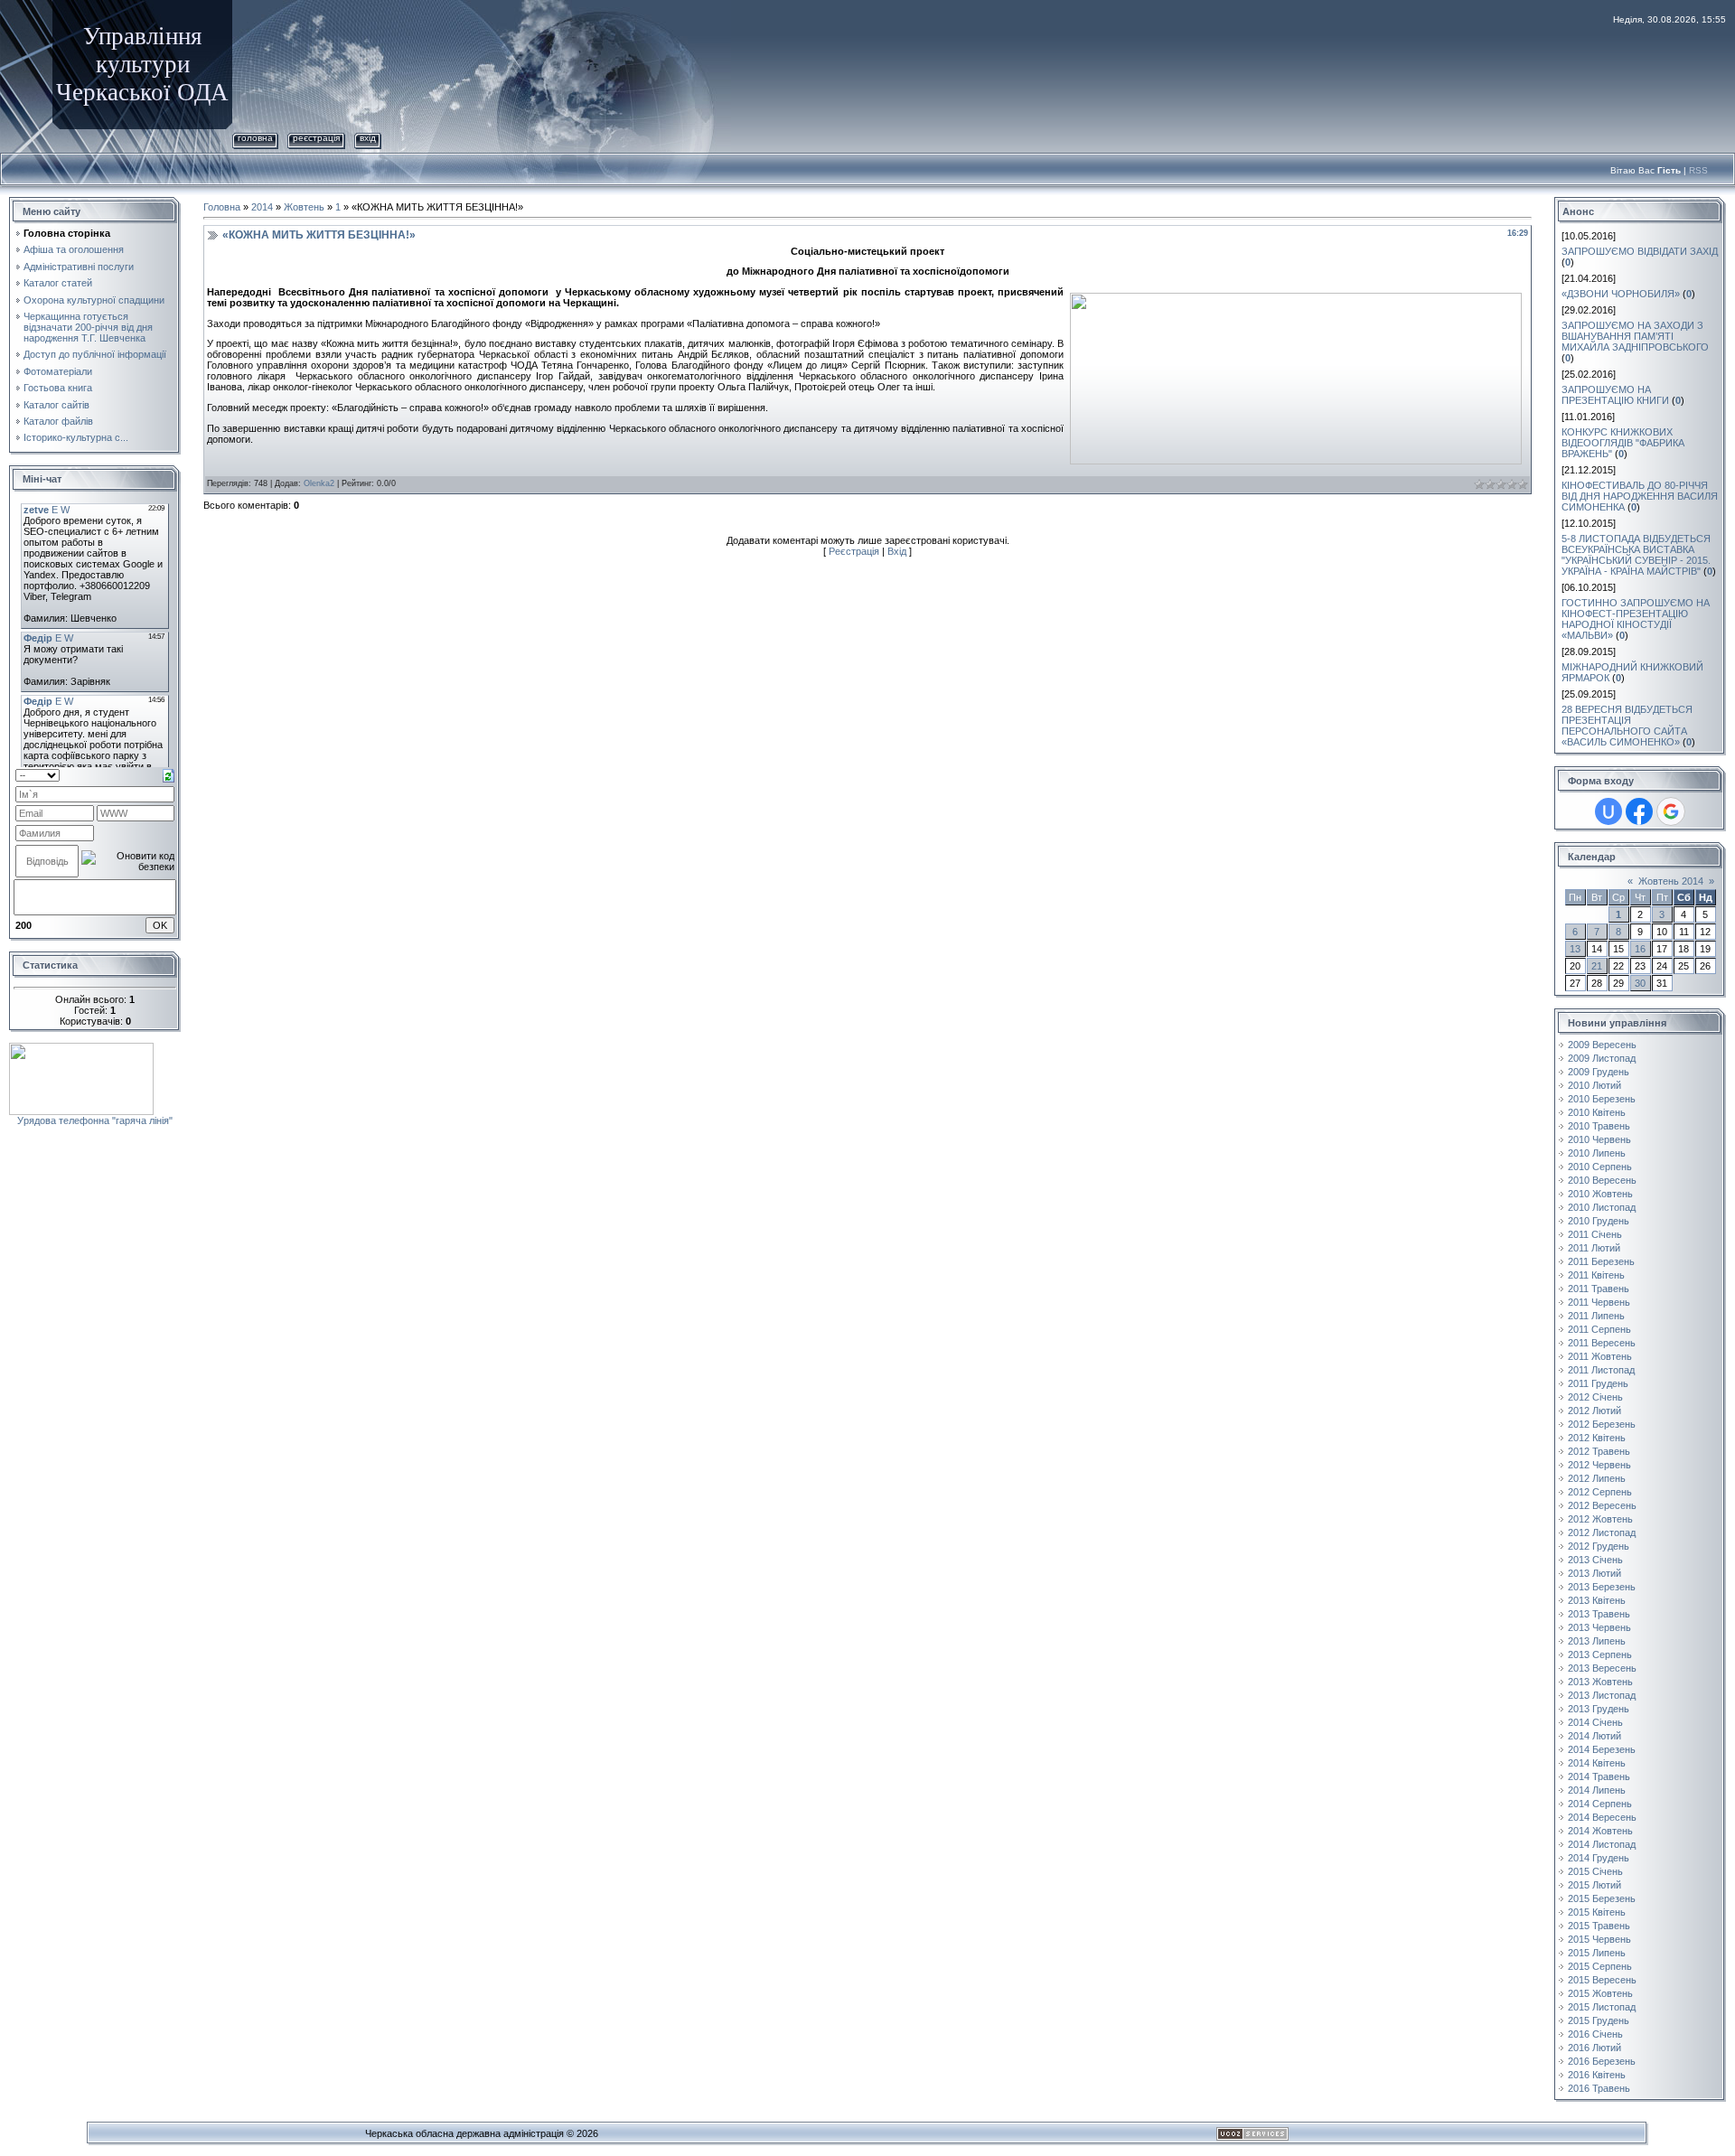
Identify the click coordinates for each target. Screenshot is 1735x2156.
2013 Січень (1595, 1560)
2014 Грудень (1599, 1858)
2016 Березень (1602, 2061)
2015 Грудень (1599, 2020)
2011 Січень (1595, 1234)
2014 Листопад (1602, 1844)
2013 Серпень (1600, 1654)
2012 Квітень (1597, 1438)
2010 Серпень (1600, 1167)
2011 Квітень (1596, 1275)
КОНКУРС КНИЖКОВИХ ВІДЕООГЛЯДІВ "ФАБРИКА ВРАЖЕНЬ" (1623, 443)
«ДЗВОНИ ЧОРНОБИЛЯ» (1621, 294)
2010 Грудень (1599, 1221)
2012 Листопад (1602, 1533)
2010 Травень (1599, 1126)
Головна (255, 138)
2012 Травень (1599, 1451)
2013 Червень (1599, 1627)
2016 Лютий (1594, 2048)
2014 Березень (1602, 1749)
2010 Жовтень (1600, 1194)
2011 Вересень (1602, 1343)
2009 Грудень (1599, 1072)
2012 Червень (1599, 1465)
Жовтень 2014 (1671, 881)
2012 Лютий (1594, 1411)
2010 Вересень (1602, 1180)
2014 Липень (1597, 1790)
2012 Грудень (1599, 1546)
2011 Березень (1601, 1261)
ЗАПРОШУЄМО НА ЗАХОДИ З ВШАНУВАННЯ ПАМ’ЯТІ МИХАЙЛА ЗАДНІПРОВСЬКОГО (1635, 336)
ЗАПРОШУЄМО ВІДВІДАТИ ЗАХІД (1640, 251)
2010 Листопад (1602, 1207)
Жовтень (304, 207)
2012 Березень (1602, 1424)
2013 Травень (1599, 1614)
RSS (1698, 170)
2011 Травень (1599, 1289)
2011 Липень (1596, 1316)
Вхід (368, 138)
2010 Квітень (1597, 1112)
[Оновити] (169, 774)
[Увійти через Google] (1671, 811)
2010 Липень (1597, 1153)
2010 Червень (1599, 1139)
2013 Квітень (1597, 1600)
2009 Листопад (1602, 1058)
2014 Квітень (1597, 1763)
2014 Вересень (1602, 1817)
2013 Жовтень (1600, 1682)
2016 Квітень (1597, 2075)
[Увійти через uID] (1608, 811)
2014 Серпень (1600, 1804)
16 (1640, 949)
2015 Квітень (1597, 1912)
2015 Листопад (1602, 2007)
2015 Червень (1599, 1939)
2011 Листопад (1601, 1370)
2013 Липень (1597, 1641)
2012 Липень (1597, 1478)
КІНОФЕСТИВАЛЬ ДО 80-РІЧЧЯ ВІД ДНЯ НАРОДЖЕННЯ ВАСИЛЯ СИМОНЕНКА (1640, 496)
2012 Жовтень (1600, 1519)
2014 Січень (1595, 1722)
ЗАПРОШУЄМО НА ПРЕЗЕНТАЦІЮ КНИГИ (1615, 395)
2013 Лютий (1594, 1573)
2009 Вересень (1602, 1045)
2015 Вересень (1602, 1980)
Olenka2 (319, 483)
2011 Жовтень (1600, 1356)
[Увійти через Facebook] (1639, 811)
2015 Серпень (1600, 1966)
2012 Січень (1595, 1397)
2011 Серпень (1599, 1329)
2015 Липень (1597, 1953)
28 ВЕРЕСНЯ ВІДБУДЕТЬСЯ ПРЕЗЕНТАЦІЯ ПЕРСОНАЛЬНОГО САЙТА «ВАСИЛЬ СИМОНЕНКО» (1627, 726)
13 (1575, 949)
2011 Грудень (1598, 1383)
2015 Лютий (1594, 1885)
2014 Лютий (1594, 1736)
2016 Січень (1595, 2034)
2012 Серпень (1600, 1492)
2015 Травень (1599, 1926)
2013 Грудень (1599, 1709)
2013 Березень (1602, 1587)
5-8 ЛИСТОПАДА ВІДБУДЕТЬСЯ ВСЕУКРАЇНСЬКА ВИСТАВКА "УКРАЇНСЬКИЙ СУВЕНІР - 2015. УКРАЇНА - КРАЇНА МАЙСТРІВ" (1636, 555)
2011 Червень (1599, 1302)
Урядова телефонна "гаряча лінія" (95, 1120)
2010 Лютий (1594, 1085)
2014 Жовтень (1600, 1831)
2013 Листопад (1602, 1695)
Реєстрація (316, 138)
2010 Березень (1602, 1099)
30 (1640, 983)
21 (1597, 966)
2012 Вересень (1602, 1505)
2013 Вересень (1602, 1668)
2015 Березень (1602, 1898)
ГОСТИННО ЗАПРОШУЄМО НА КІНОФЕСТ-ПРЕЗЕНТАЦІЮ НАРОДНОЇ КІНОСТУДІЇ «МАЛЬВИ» (1636, 619)
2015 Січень (1595, 1871)
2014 (262, 207)
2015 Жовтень (1600, 1993)
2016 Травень (1599, 2088)
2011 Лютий (1594, 1248)
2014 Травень (1599, 1776)
